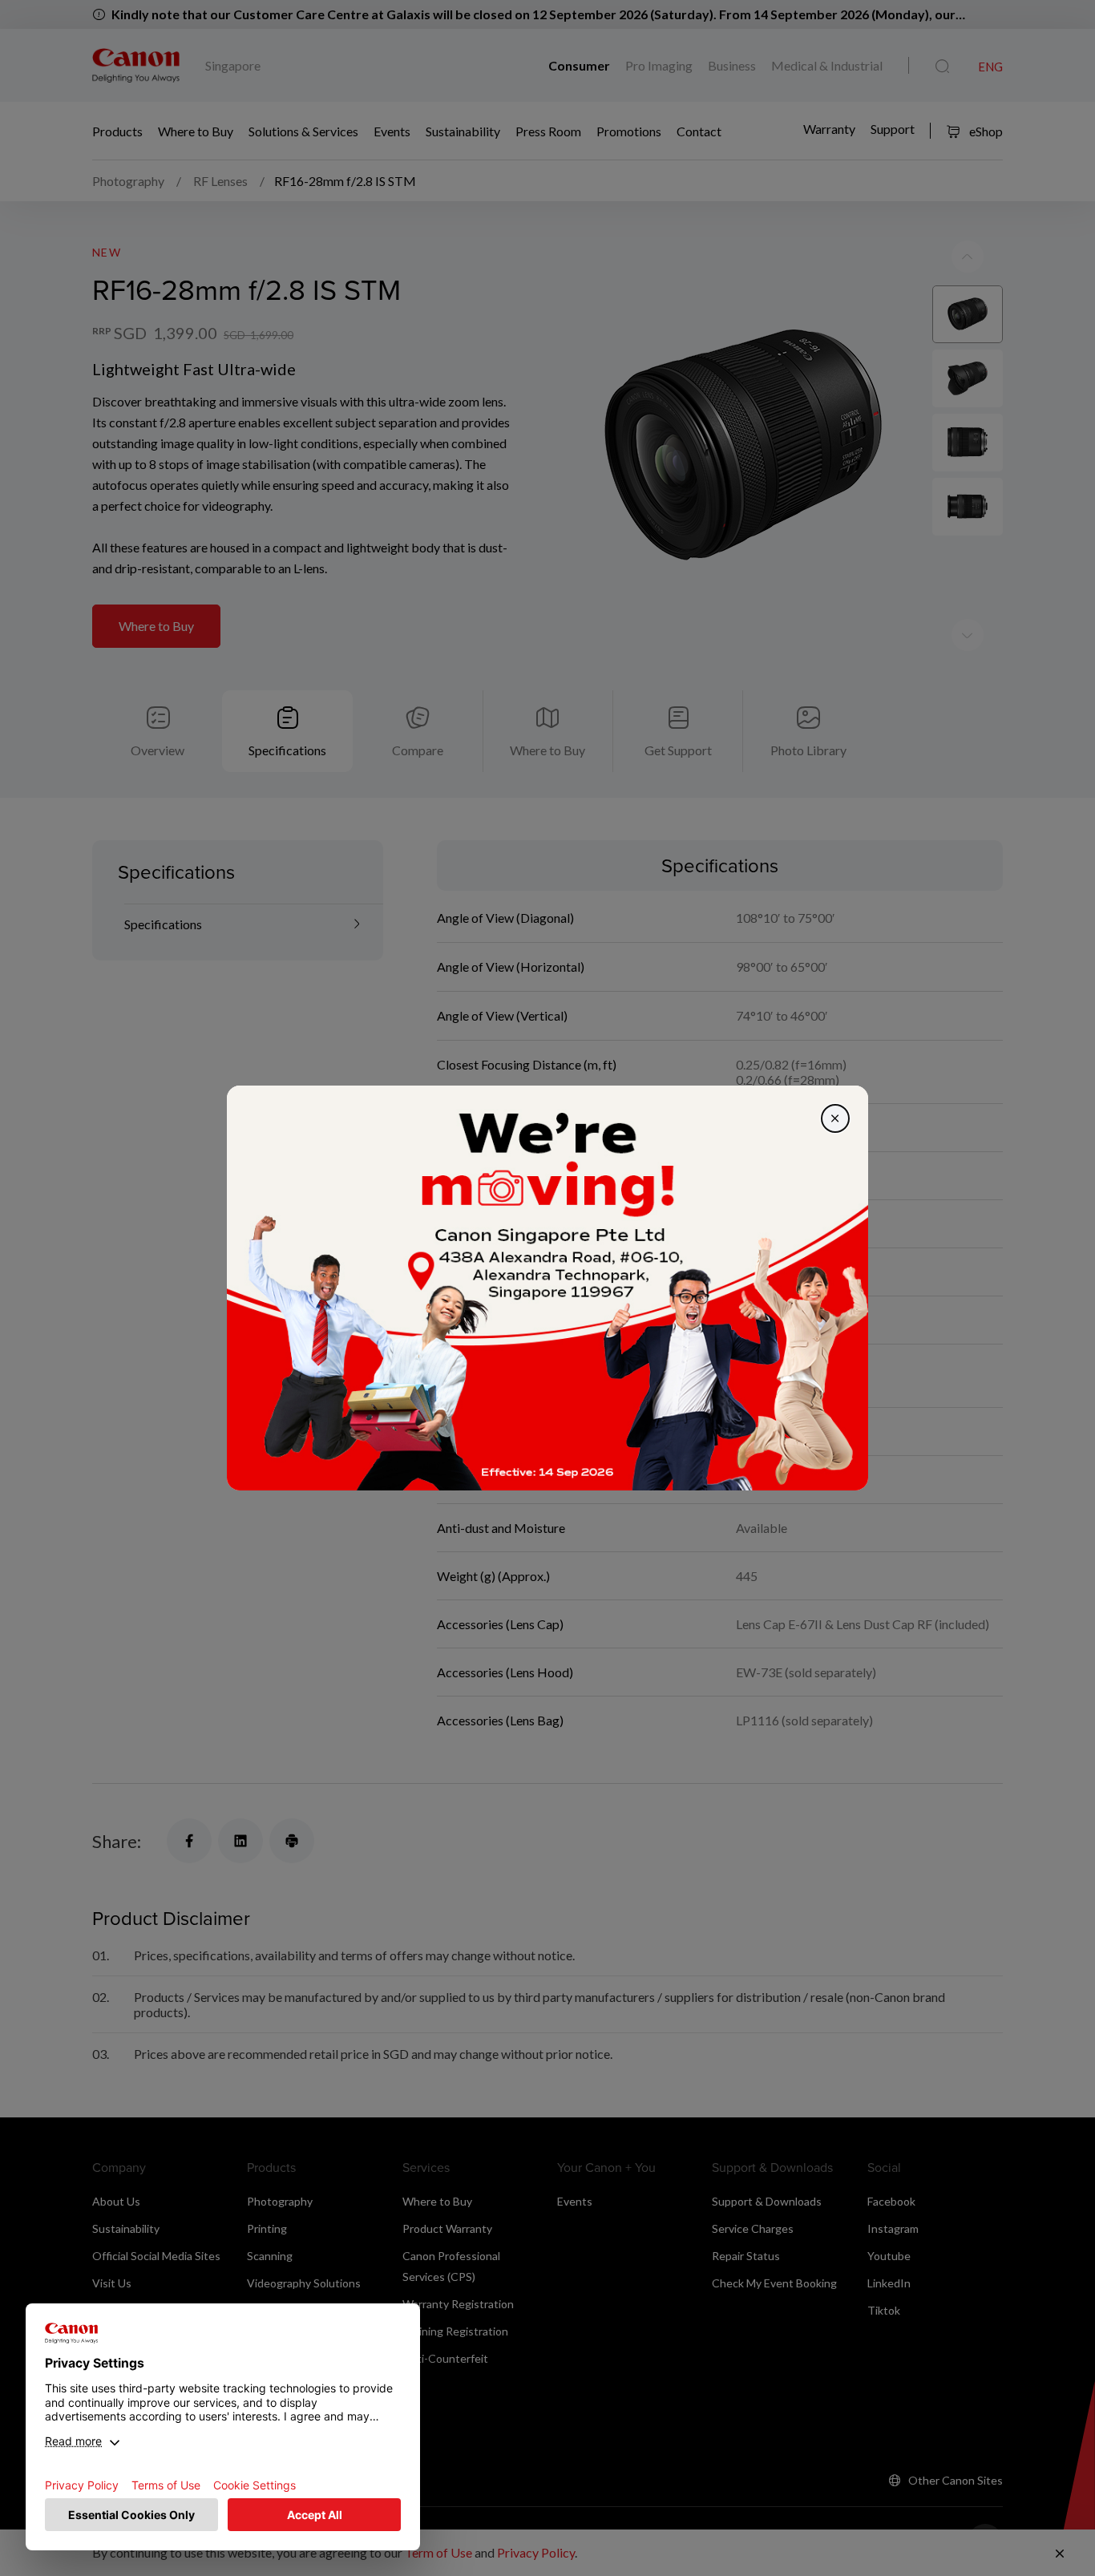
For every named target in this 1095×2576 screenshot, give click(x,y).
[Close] (835, 1118)
